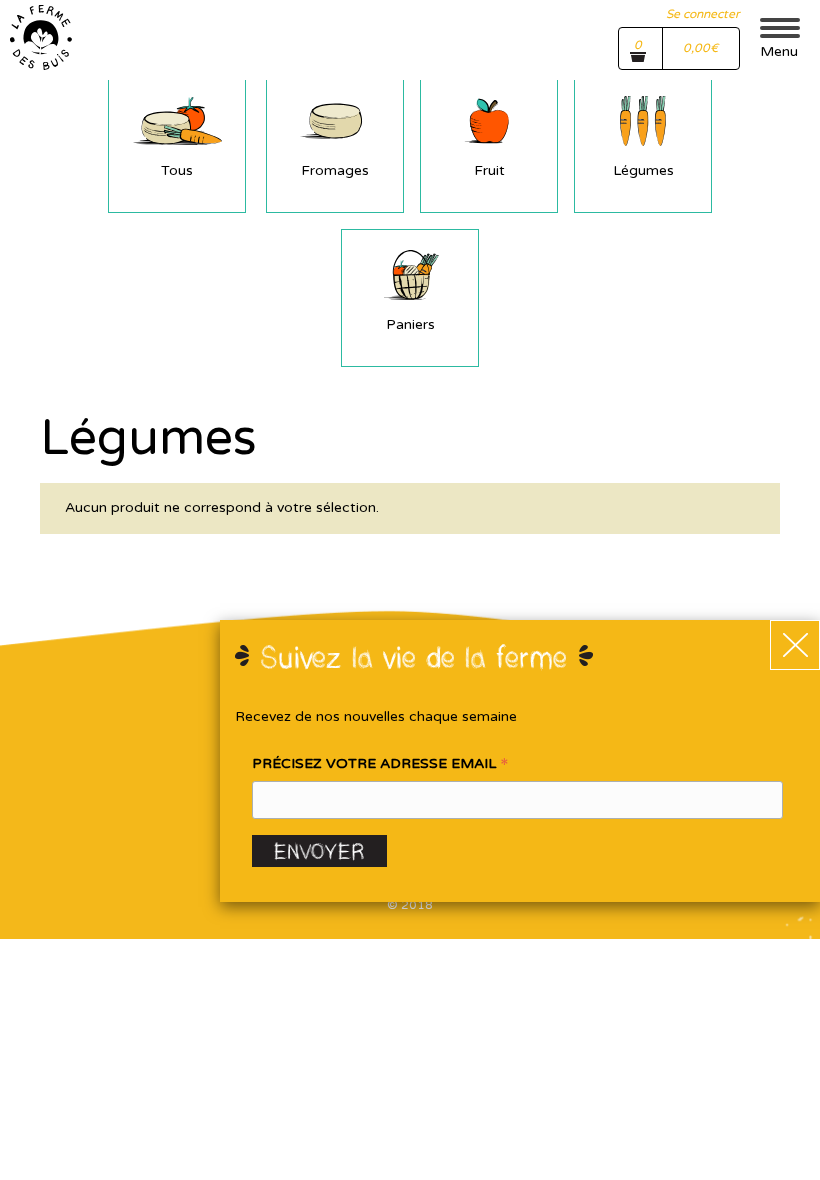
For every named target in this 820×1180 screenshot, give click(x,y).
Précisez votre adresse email (380, 765)
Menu (779, 51)
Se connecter (703, 14)
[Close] (795, 645)
